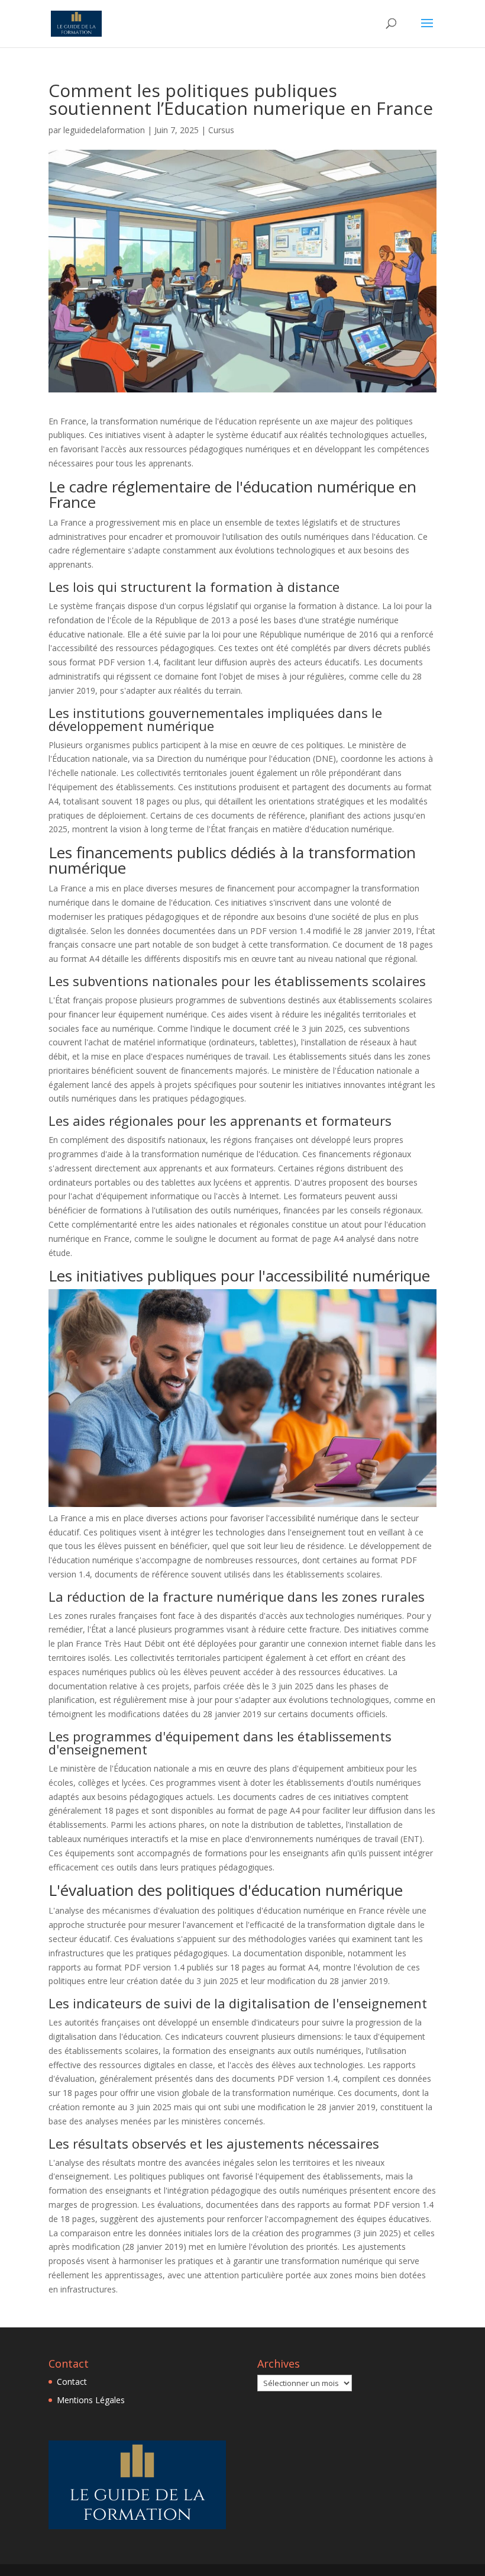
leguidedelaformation (104, 130)
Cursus (221, 130)
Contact (72, 2382)
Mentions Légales (91, 2400)
